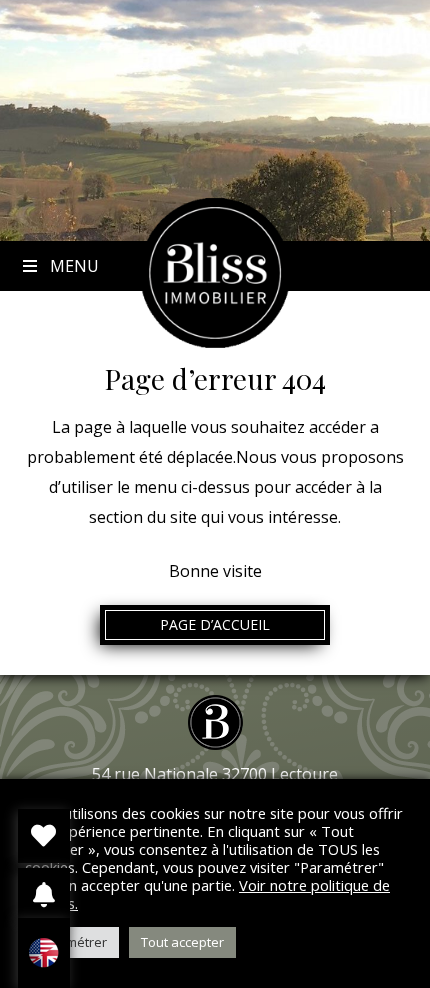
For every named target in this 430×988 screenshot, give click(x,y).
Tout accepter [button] (182, 942)
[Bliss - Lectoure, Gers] (215, 342)
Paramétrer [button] (72, 942)
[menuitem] (44, 953)
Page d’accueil (215, 624)
